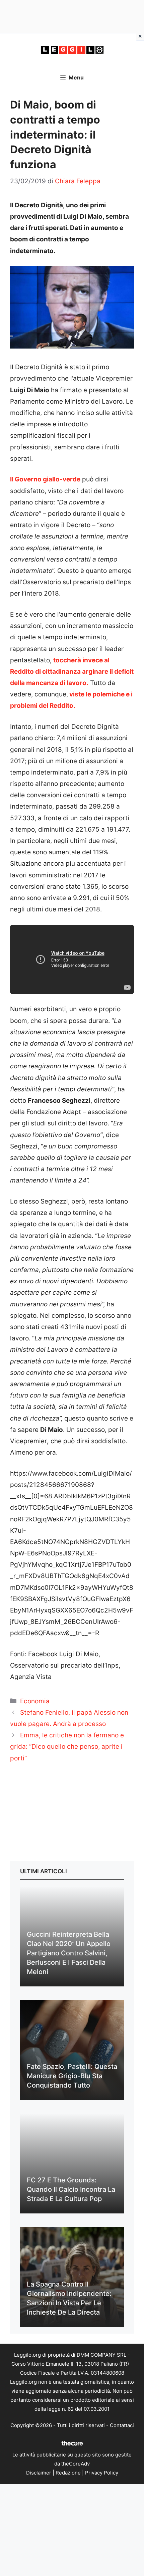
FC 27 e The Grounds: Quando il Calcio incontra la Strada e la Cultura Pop (71, 2189)
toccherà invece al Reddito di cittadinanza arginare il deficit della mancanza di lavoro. (72, 672)
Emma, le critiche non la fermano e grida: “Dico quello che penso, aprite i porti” (67, 1747)
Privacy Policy (102, 2473)
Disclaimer (39, 2473)
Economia (35, 1701)
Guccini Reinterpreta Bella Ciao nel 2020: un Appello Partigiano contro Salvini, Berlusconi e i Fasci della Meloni (69, 1953)
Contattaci (122, 2425)
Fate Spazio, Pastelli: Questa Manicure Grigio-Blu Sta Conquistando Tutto (72, 2076)
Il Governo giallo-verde (45, 479)
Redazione (68, 2473)
